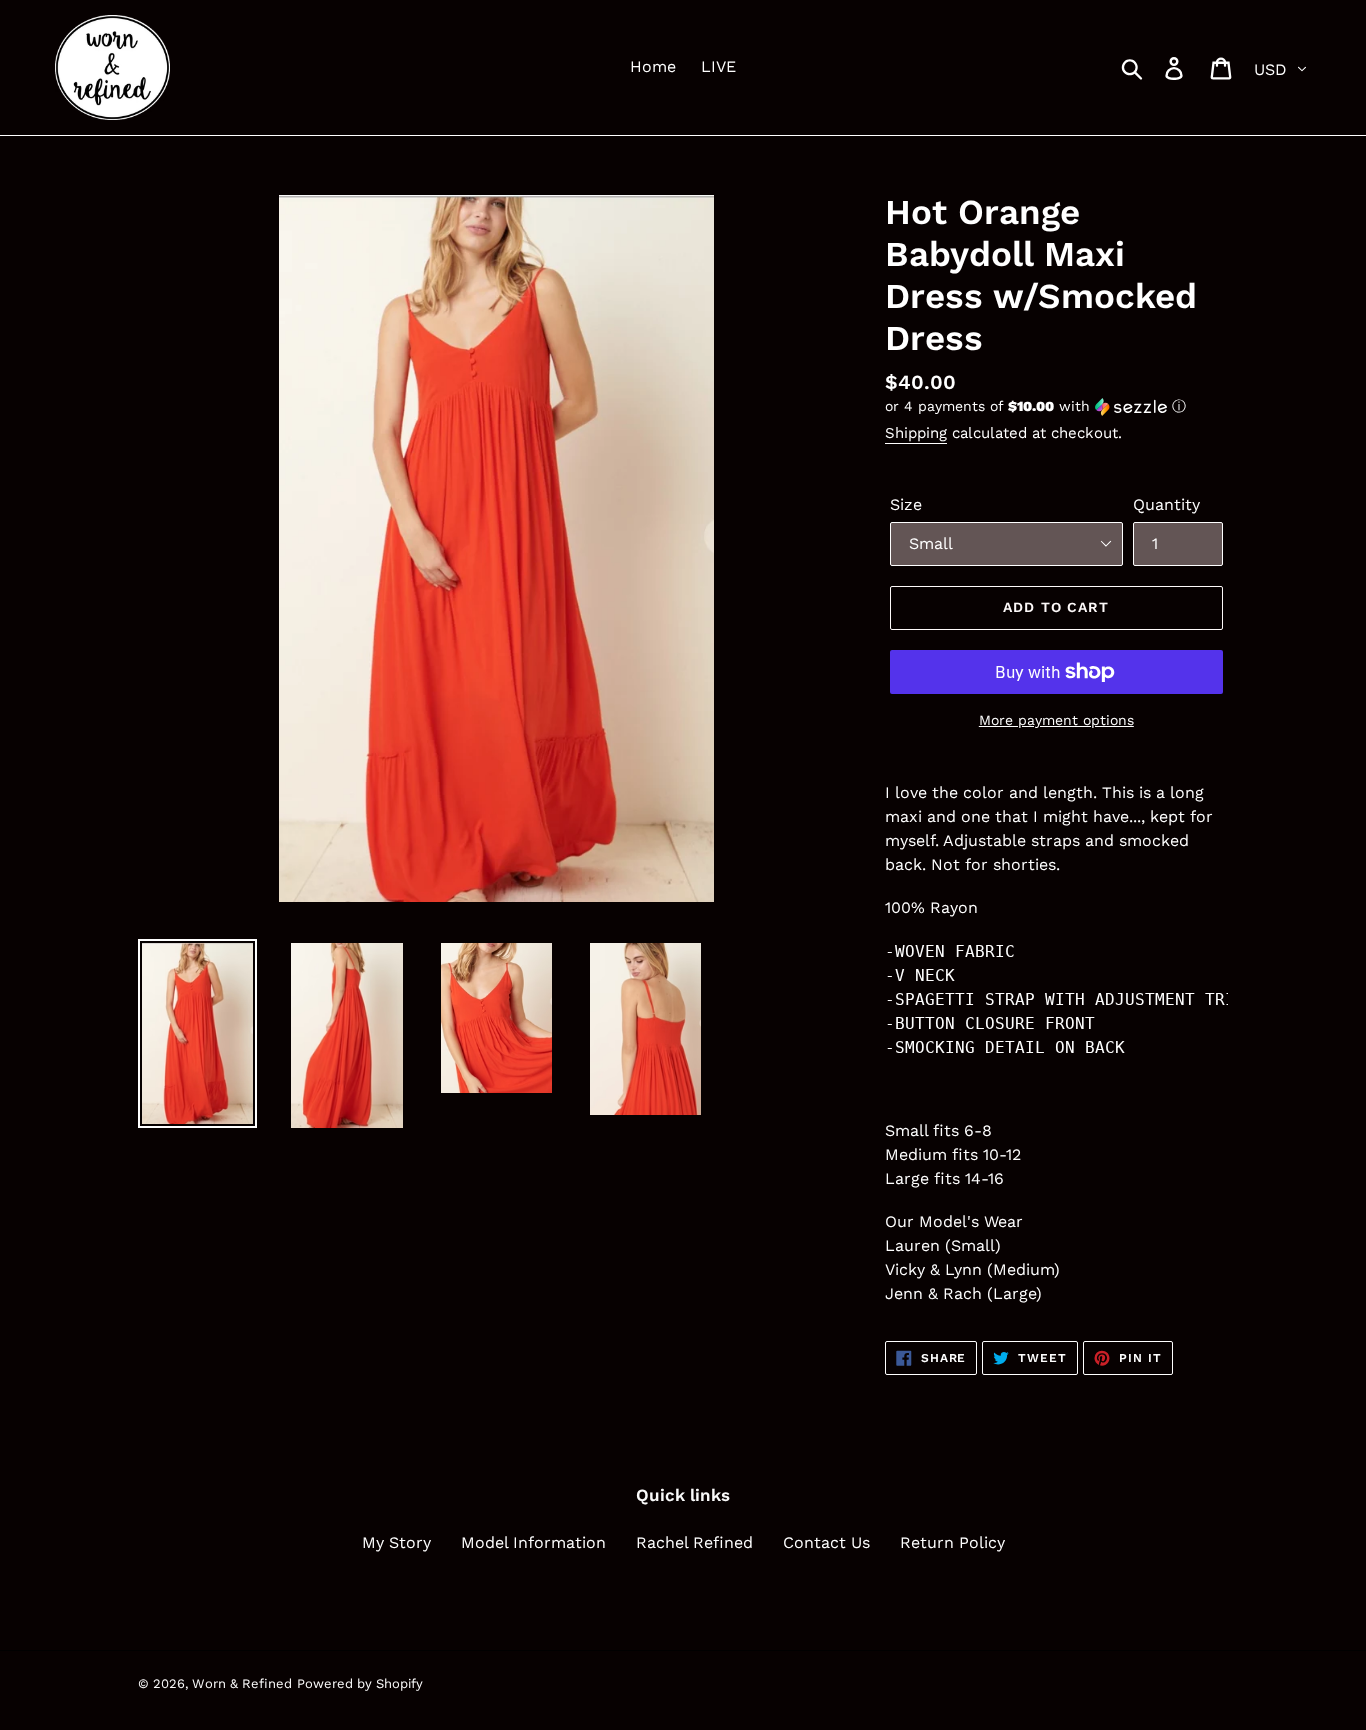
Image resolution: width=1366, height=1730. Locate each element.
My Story (396, 1542)
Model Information (533, 1542)
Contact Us (826, 1542)
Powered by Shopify (360, 1683)
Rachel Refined (694, 1542)
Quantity (1166, 504)
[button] (1056, 406)
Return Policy (952, 1542)
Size (906, 504)
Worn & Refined (242, 1683)
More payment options (1056, 720)
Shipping (916, 433)
